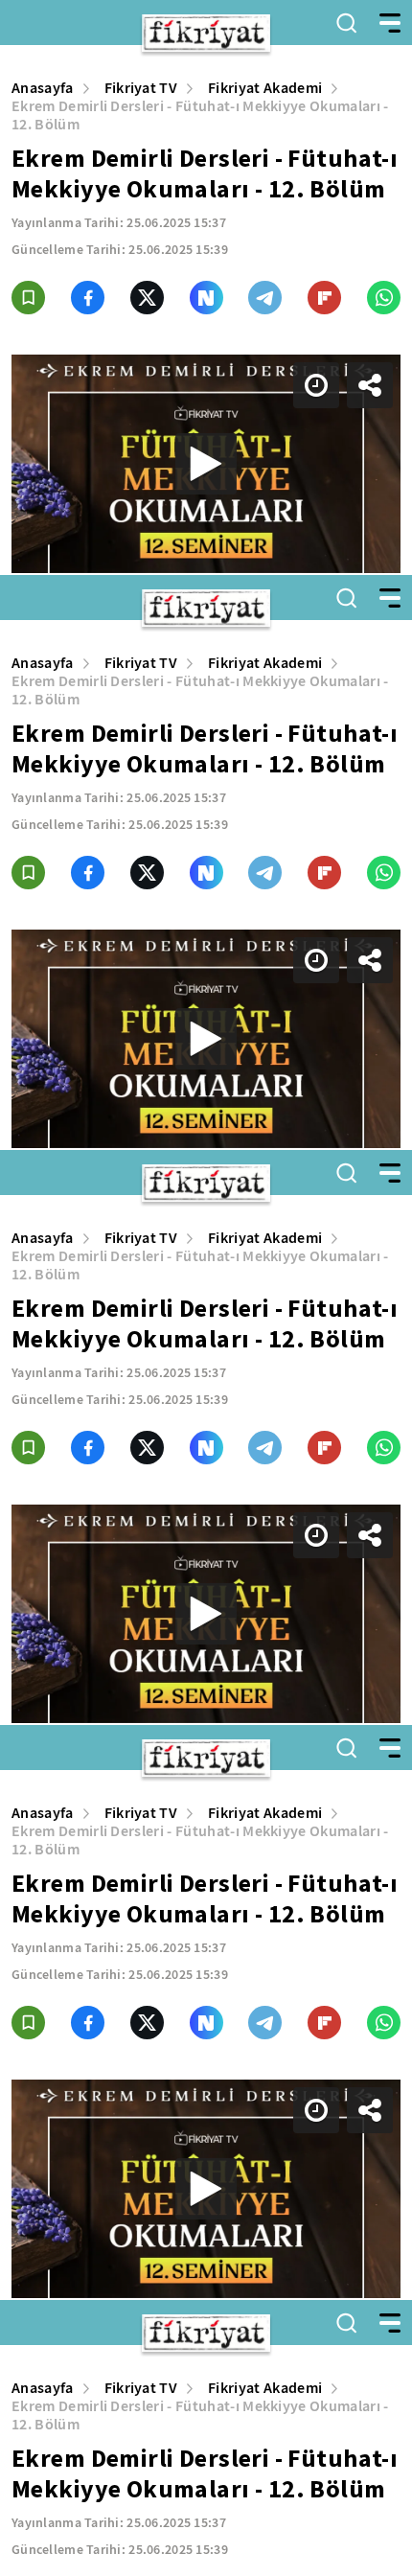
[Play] (206, 1288)
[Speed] (328, 31)
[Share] (381, 31)
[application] (206, 1288)
